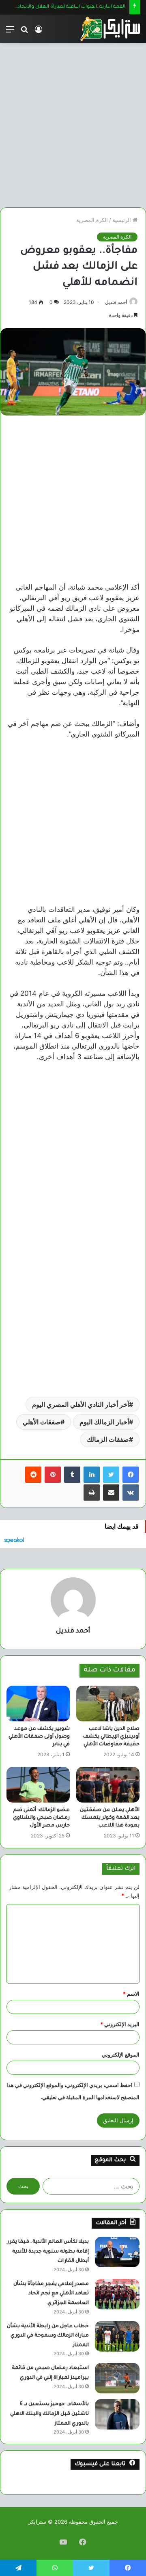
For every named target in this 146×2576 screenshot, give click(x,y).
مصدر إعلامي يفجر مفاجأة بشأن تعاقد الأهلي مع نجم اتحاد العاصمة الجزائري (51, 2294)
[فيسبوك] (131, 1475)
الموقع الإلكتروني (121, 2055)
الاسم (131, 1994)
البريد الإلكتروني (120, 2024)
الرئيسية (122, 220)
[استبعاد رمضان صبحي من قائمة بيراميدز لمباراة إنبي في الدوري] (117, 2378)
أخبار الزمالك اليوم (104, 1422)
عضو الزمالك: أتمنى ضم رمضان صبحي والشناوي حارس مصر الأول (41, 1818)
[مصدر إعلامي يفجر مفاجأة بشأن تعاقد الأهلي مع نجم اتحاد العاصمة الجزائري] (117, 2294)
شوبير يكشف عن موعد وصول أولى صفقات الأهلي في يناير (39, 1737)
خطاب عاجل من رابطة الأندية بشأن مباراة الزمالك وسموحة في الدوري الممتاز (48, 2336)
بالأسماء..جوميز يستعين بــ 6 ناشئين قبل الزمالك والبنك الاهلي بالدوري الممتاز (49, 2414)
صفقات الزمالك (108, 1439)
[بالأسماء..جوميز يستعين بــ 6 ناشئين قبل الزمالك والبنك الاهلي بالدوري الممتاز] (117, 2414)
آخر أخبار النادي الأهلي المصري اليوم (81, 1404)
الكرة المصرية (92, 220)
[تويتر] (111, 1475)
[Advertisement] (73, 122)
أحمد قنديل (116, 302)
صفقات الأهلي (42, 1422)
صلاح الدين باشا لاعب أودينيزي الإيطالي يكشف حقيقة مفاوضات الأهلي (111, 1737)
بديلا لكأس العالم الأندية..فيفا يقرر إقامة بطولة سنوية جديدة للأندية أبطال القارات (48, 2252)
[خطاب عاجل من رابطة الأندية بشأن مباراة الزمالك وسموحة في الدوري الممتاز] (117, 2336)
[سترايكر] (110, 29)
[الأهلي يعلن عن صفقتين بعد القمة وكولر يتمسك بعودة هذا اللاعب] (108, 1785)
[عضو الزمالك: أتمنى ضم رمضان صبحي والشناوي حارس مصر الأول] (38, 1785)
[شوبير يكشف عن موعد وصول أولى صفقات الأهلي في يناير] (38, 1704)
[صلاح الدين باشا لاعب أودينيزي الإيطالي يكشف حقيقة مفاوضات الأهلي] (108, 1704)
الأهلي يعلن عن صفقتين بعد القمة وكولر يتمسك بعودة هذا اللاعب (110, 1818)
